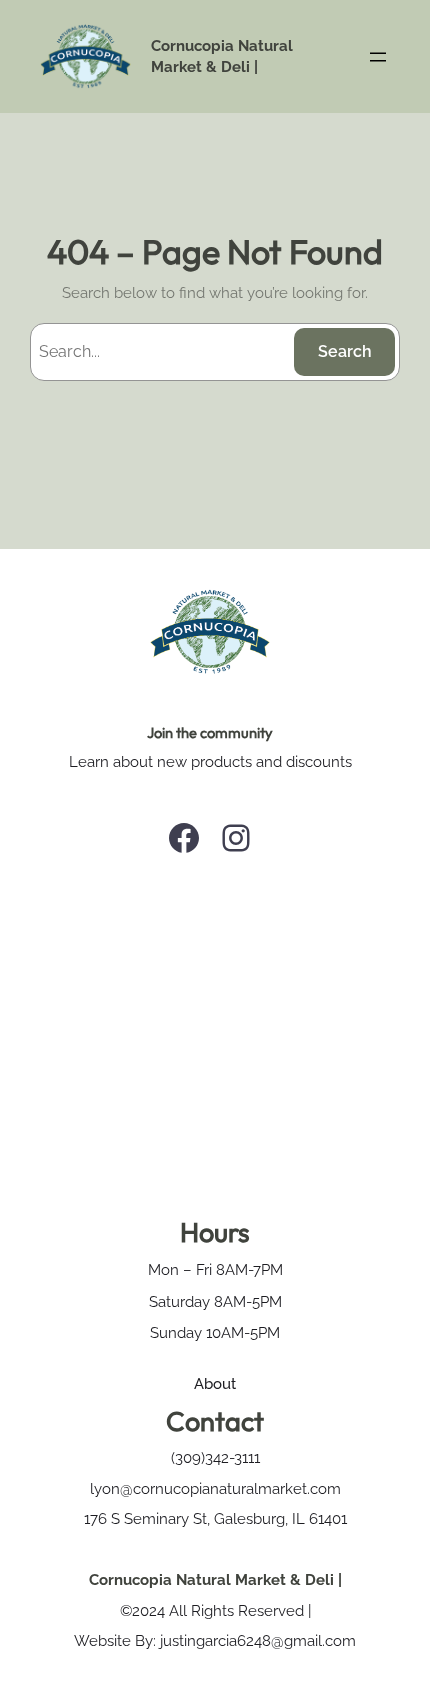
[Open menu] (378, 57)
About (215, 1383)
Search (345, 351)
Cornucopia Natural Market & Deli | (215, 1579)
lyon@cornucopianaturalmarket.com (215, 1488)
